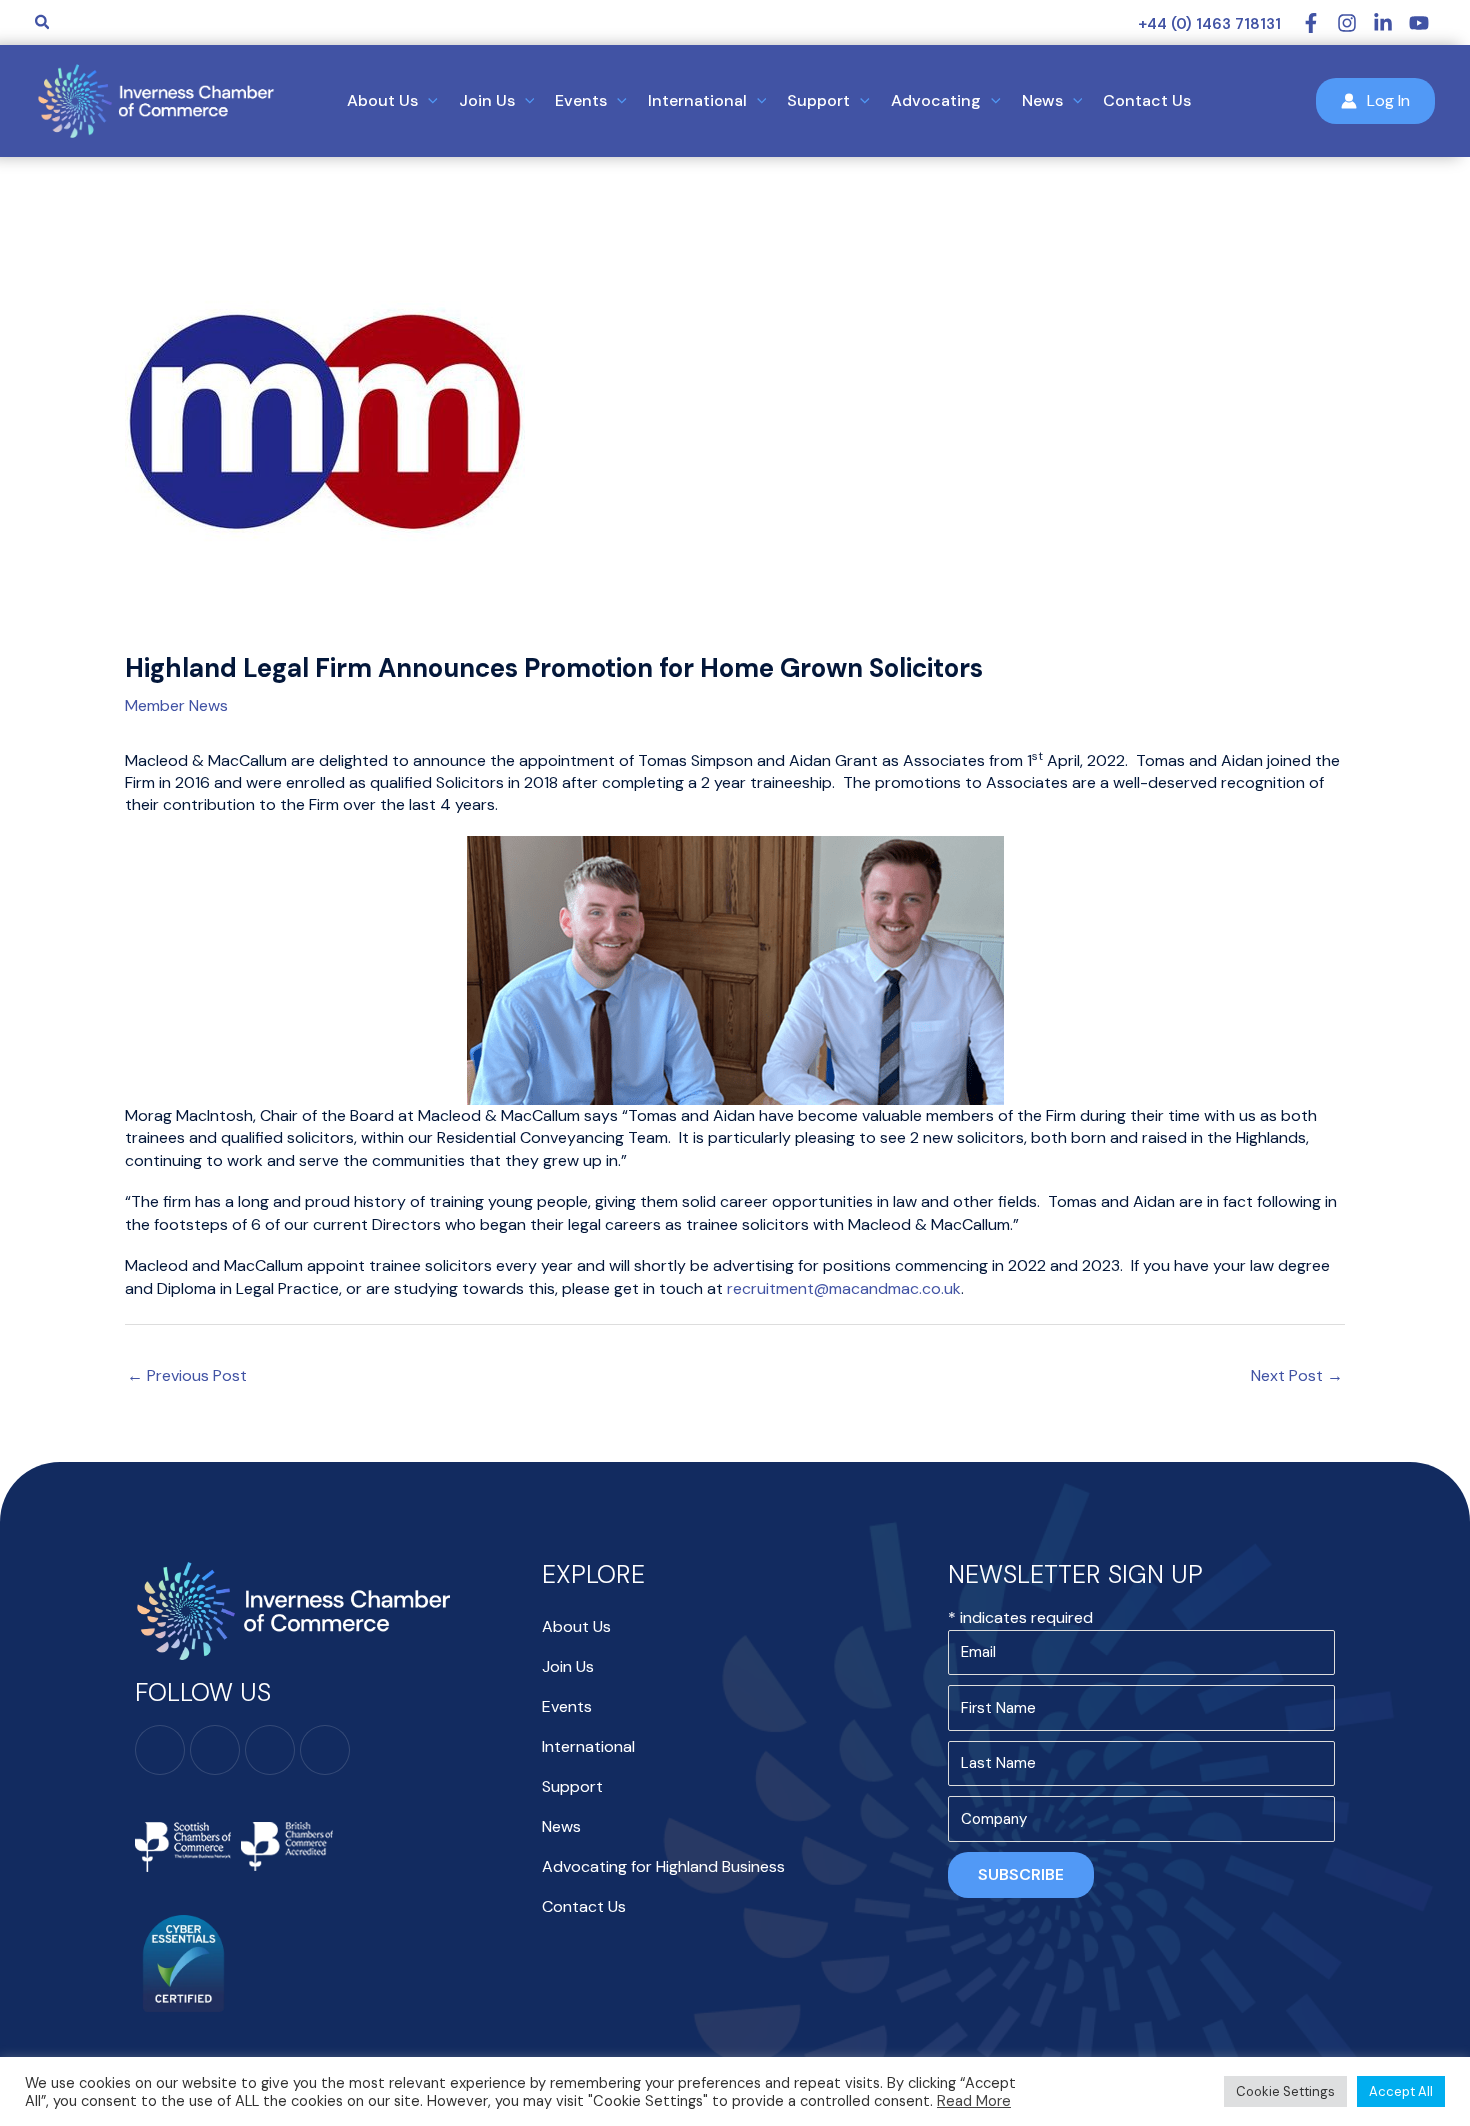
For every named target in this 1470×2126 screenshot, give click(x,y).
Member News (176, 705)
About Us (576, 1626)
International (588, 1746)
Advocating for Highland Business (663, 1866)
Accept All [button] (1401, 2091)
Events (567, 1706)
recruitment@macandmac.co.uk (844, 1288)
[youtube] (1422, 23)
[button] (43, 23)
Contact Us (584, 1906)
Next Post (1297, 1375)
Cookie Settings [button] (1285, 2091)
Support (572, 1786)
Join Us (568, 1666)
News (561, 1826)
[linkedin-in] (1391, 23)
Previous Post (187, 1375)
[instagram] (1355, 23)
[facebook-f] (1319, 23)
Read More (974, 2101)
